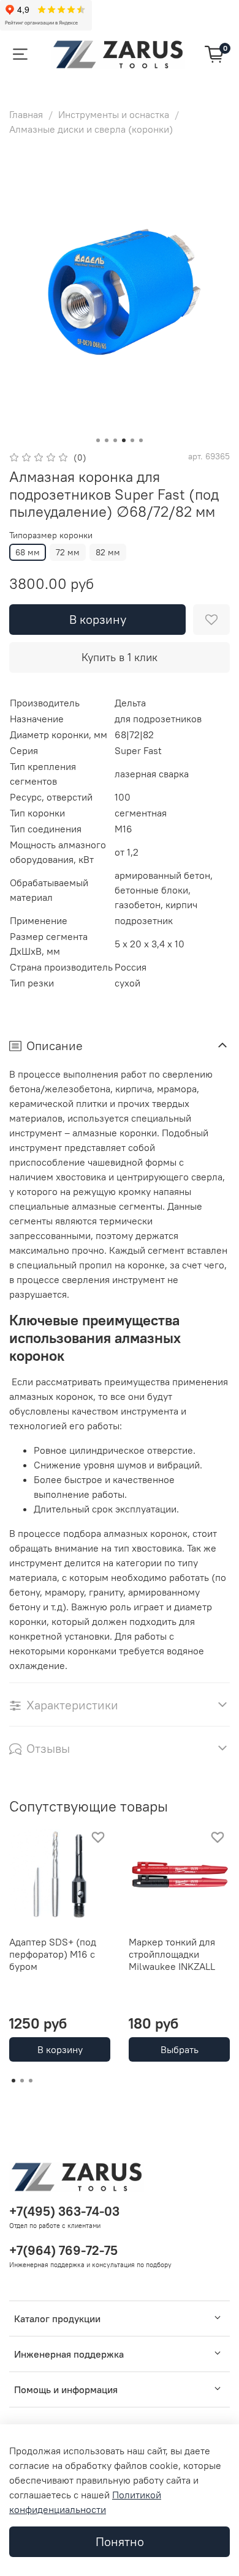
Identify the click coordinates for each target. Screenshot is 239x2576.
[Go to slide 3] (115, 440)
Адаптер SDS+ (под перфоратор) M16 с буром (53, 1954)
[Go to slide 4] (124, 440)
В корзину (60, 2049)
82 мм (108, 552)
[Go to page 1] (13, 2081)
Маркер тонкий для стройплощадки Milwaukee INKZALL (172, 1954)
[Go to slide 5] (132, 440)
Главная (26, 114)
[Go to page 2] (22, 2081)
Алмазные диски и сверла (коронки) (91, 129)
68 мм (28, 552)
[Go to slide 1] (98, 440)
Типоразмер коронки (51, 535)
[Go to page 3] (31, 2081)
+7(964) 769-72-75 (63, 2250)
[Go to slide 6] (141, 440)
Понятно (120, 2541)
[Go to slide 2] (107, 440)
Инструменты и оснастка (114, 114)
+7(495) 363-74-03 (64, 2211)
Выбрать (180, 2049)
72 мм (68, 552)
